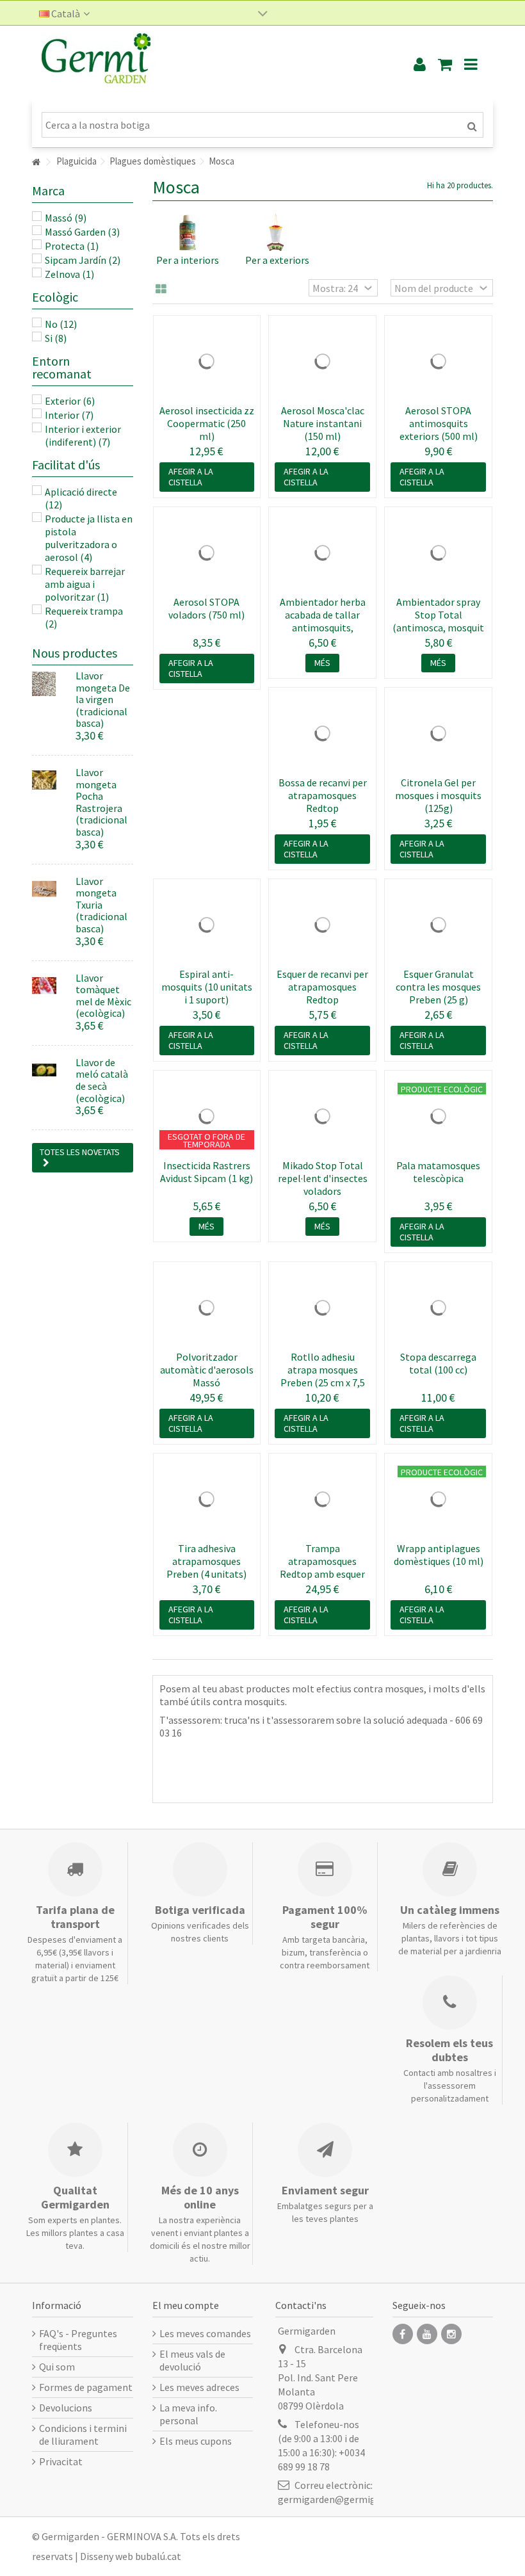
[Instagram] (451, 2334)
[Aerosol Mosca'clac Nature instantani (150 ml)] (322, 361)
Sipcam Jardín (83, 260)
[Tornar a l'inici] (36, 162)
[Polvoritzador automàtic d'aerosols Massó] (207, 1308)
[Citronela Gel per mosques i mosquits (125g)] (438, 733)
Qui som (57, 2367)
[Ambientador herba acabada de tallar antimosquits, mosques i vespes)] (322, 553)
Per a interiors (188, 260)
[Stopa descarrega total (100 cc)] (438, 1308)
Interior (69, 415)
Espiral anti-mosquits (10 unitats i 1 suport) (207, 987)
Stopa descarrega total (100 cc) (438, 1363)
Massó (66, 218)
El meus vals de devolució (192, 2360)
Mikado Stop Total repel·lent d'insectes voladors (323, 1178)
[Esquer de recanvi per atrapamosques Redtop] (322, 925)
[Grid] (161, 289)
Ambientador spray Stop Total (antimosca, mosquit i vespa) (438, 621)
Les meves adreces (199, 2387)
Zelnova (69, 274)
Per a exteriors (277, 260)
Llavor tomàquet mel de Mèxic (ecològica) (103, 996)
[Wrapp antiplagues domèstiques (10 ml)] (438, 1499)
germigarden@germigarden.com (350, 2499)
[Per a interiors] (188, 232)
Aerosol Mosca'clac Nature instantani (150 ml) (323, 423)
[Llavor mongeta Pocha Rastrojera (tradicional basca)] (49, 781)
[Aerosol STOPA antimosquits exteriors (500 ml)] (438, 361)
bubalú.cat (158, 2556)
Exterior (70, 401)
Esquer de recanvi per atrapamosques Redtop (322, 987)
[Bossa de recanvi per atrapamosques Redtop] (322, 733)
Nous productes (75, 653)
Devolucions (66, 2408)
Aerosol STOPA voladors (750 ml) (206, 608)
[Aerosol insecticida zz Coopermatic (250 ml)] (207, 361)
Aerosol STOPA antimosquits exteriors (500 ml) (439, 423)
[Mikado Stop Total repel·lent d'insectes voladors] (322, 1116)
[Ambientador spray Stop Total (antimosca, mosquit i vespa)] (438, 553)
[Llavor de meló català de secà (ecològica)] (49, 1071)
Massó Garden (82, 232)
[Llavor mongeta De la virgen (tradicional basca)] (49, 684)
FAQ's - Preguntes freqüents (78, 2340)
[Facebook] (403, 2334)
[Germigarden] (208, 64)
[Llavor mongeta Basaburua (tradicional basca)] (49, 889)
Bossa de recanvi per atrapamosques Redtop (323, 795)
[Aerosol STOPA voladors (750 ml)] (207, 553)
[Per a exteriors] (278, 232)
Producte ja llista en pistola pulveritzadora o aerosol (89, 538)
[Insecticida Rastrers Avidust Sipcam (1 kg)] (207, 1116)
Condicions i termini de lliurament (83, 2434)
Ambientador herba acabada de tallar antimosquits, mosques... (323, 621)
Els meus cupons (196, 2441)
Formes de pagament (86, 2387)
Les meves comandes (205, 2333)
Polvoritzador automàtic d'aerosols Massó (207, 1370)
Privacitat (61, 2461)
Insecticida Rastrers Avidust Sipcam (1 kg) (206, 1172)
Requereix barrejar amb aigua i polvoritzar (85, 584)
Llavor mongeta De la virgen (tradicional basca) (103, 699)
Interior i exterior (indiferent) (83, 435)
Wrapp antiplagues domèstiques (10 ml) (439, 1555)
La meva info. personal (188, 2414)
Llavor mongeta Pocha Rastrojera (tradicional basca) (101, 802)
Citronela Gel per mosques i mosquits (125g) (438, 795)
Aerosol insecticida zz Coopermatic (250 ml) (207, 423)
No (61, 324)
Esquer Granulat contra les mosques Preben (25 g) (438, 987)
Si (56, 338)
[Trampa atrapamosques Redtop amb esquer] (322, 1499)
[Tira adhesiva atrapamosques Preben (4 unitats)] (207, 1499)
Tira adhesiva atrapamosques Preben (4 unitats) (206, 1561)
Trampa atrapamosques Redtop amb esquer (322, 1561)
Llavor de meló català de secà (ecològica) (102, 1080)
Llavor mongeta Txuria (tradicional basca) (101, 905)
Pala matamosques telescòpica (438, 1172)
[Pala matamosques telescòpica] (438, 1116)
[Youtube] (427, 2334)
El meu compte (186, 2305)
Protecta (72, 246)
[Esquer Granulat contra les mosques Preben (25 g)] (438, 925)
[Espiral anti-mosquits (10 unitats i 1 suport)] (207, 925)
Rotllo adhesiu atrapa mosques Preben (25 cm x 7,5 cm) (323, 1376)
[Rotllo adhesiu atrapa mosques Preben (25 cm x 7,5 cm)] (322, 1308)
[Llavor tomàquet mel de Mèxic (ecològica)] (49, 986)
